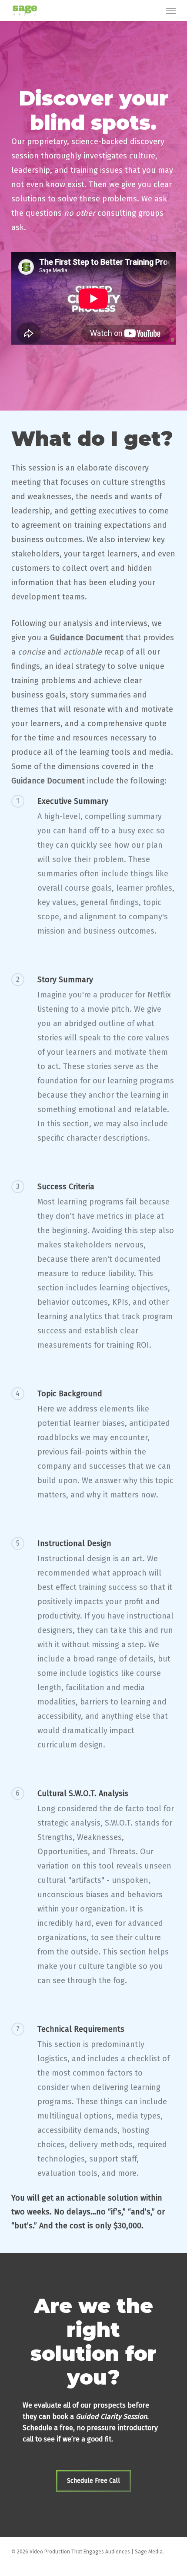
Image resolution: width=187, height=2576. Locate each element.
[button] (171, 10)
